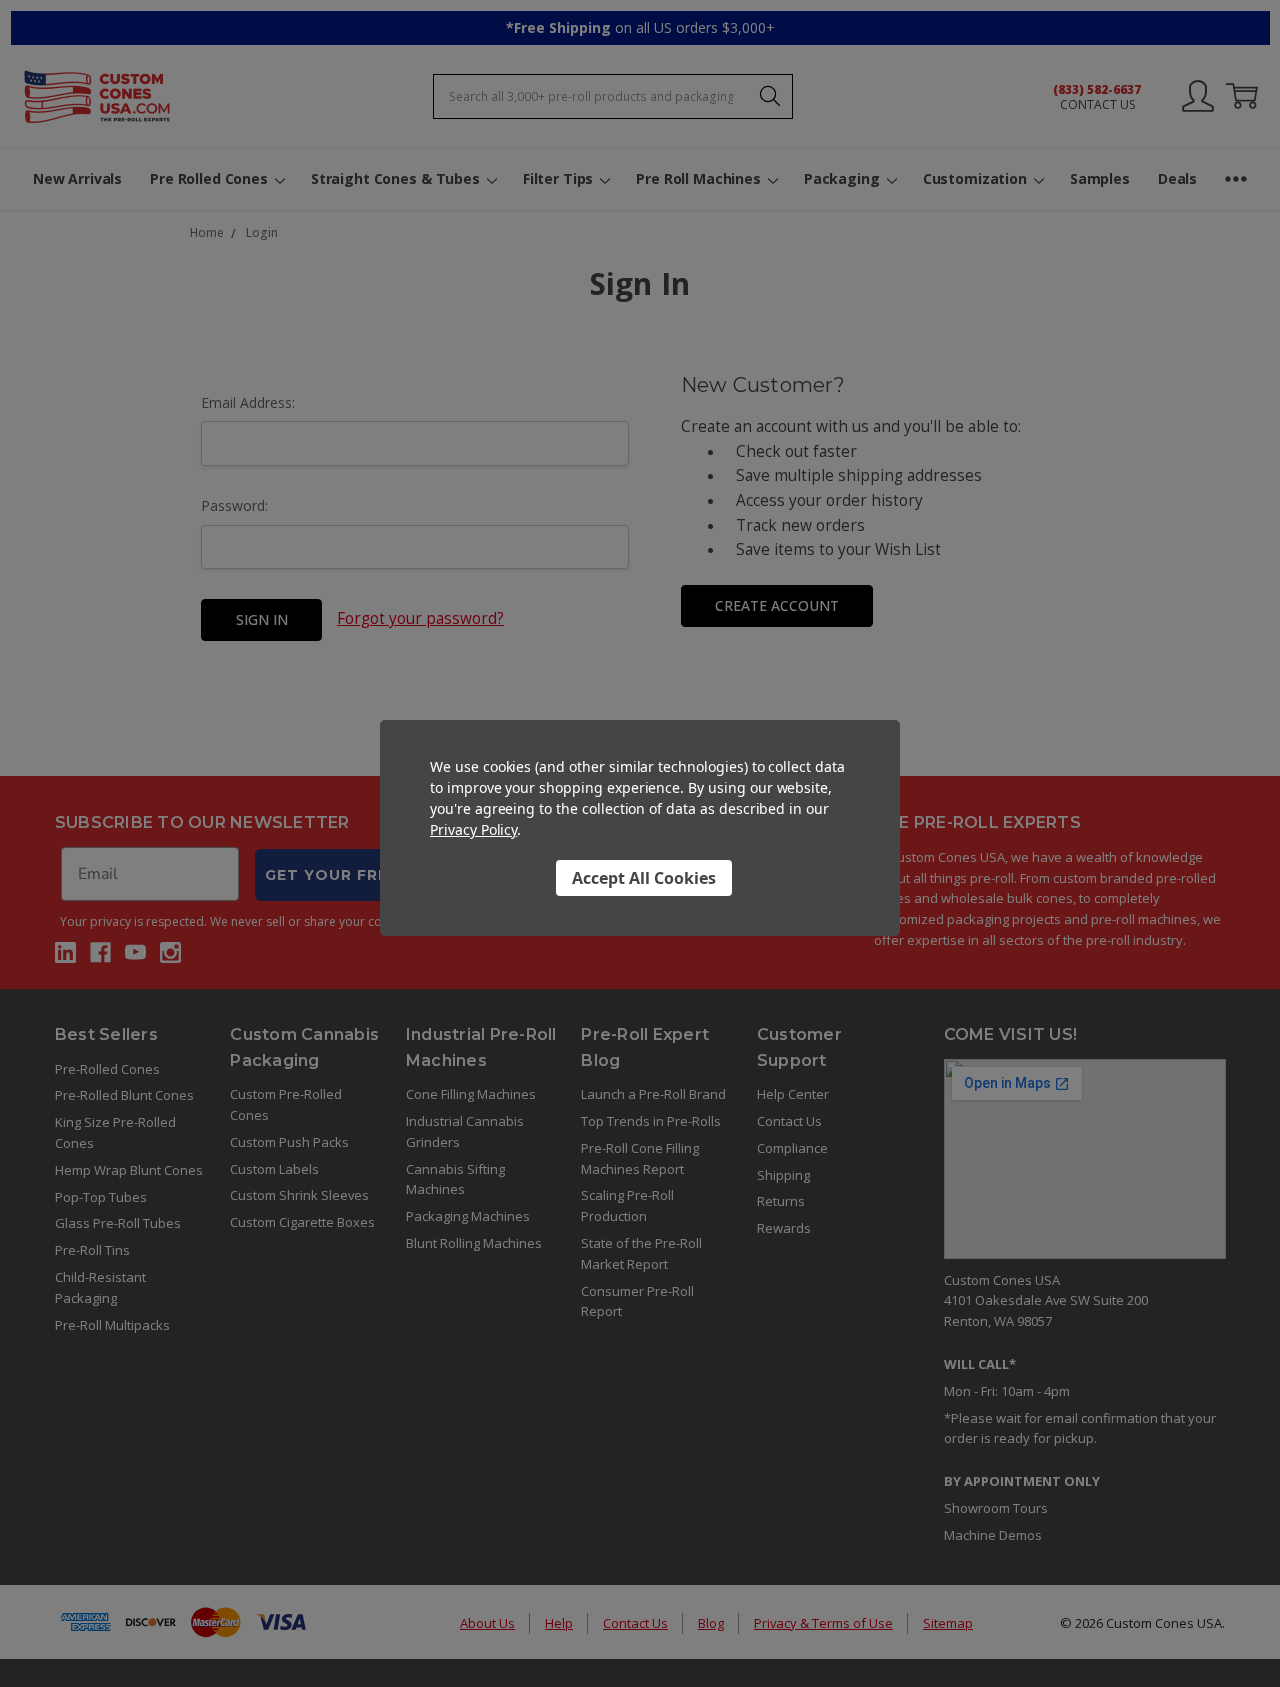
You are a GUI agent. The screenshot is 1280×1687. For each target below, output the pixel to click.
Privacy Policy (473, 829)
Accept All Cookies (644, 877)
